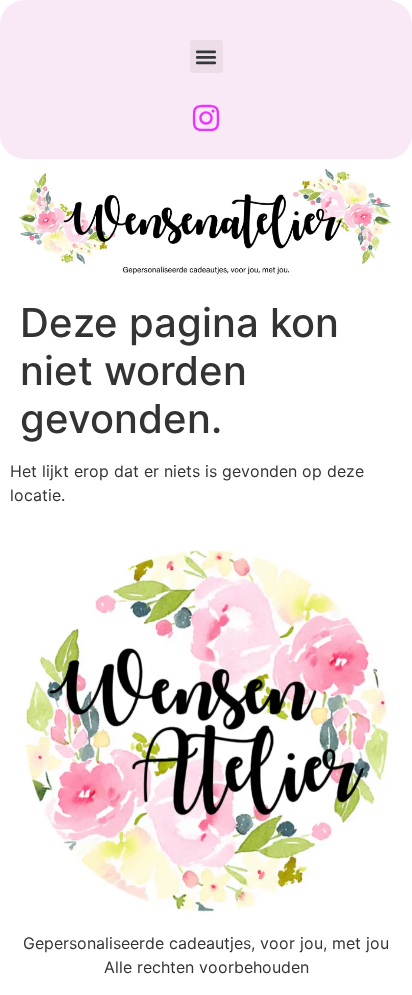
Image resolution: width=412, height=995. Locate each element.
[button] (206, 56)
